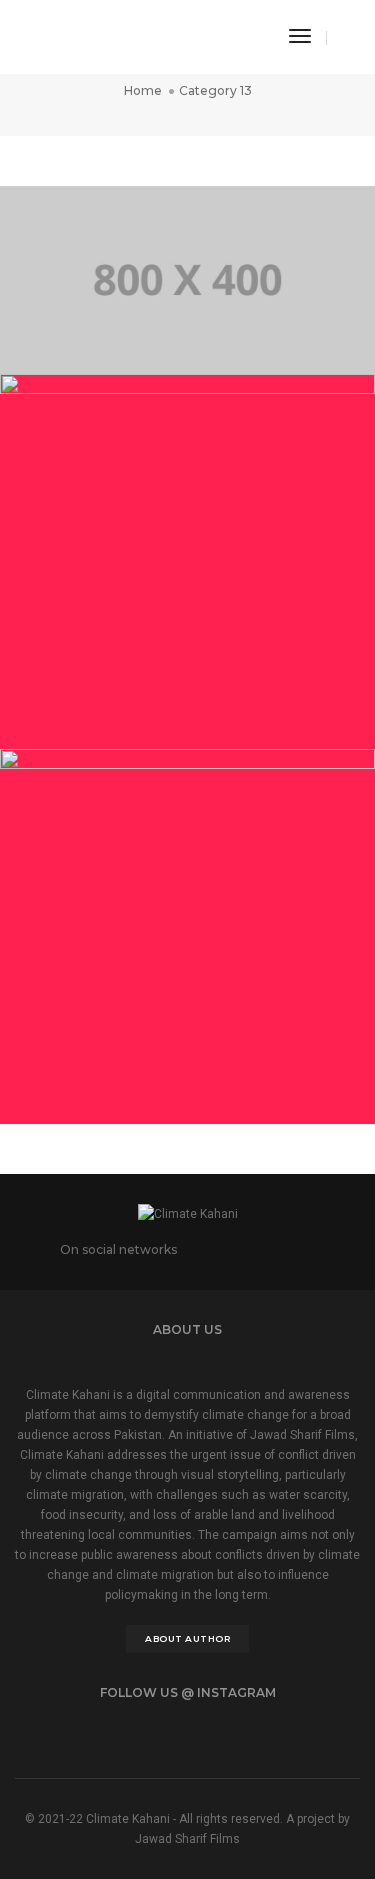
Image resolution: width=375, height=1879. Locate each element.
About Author (187, 1638)
